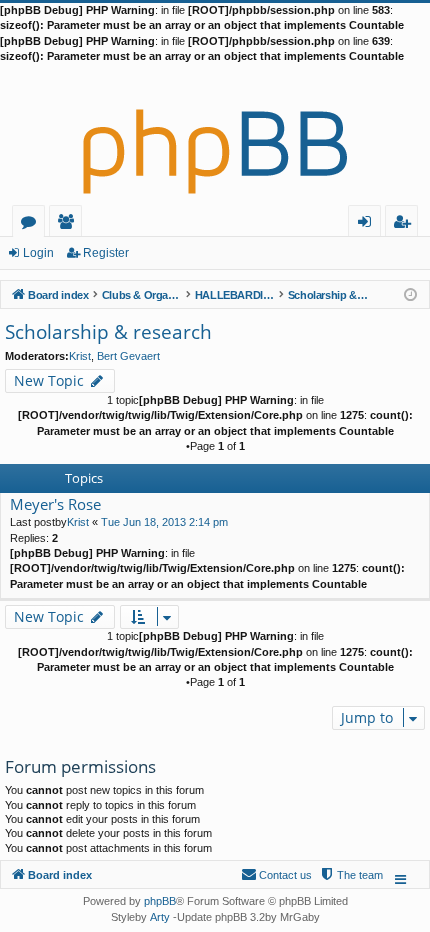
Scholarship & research (108, 332)
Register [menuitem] (406, 224)
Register (106, 253)
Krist (80, 356)
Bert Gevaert (128, 356)
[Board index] (215, 135)
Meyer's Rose (55, 504)
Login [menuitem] (368, 224)
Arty (160, 917)
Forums (32, 224)
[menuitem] (351, 875)
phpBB (160, 901)
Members (69, 224)
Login (38, 253)
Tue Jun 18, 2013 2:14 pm (164, 522)
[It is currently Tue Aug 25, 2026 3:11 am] (410, 293)
